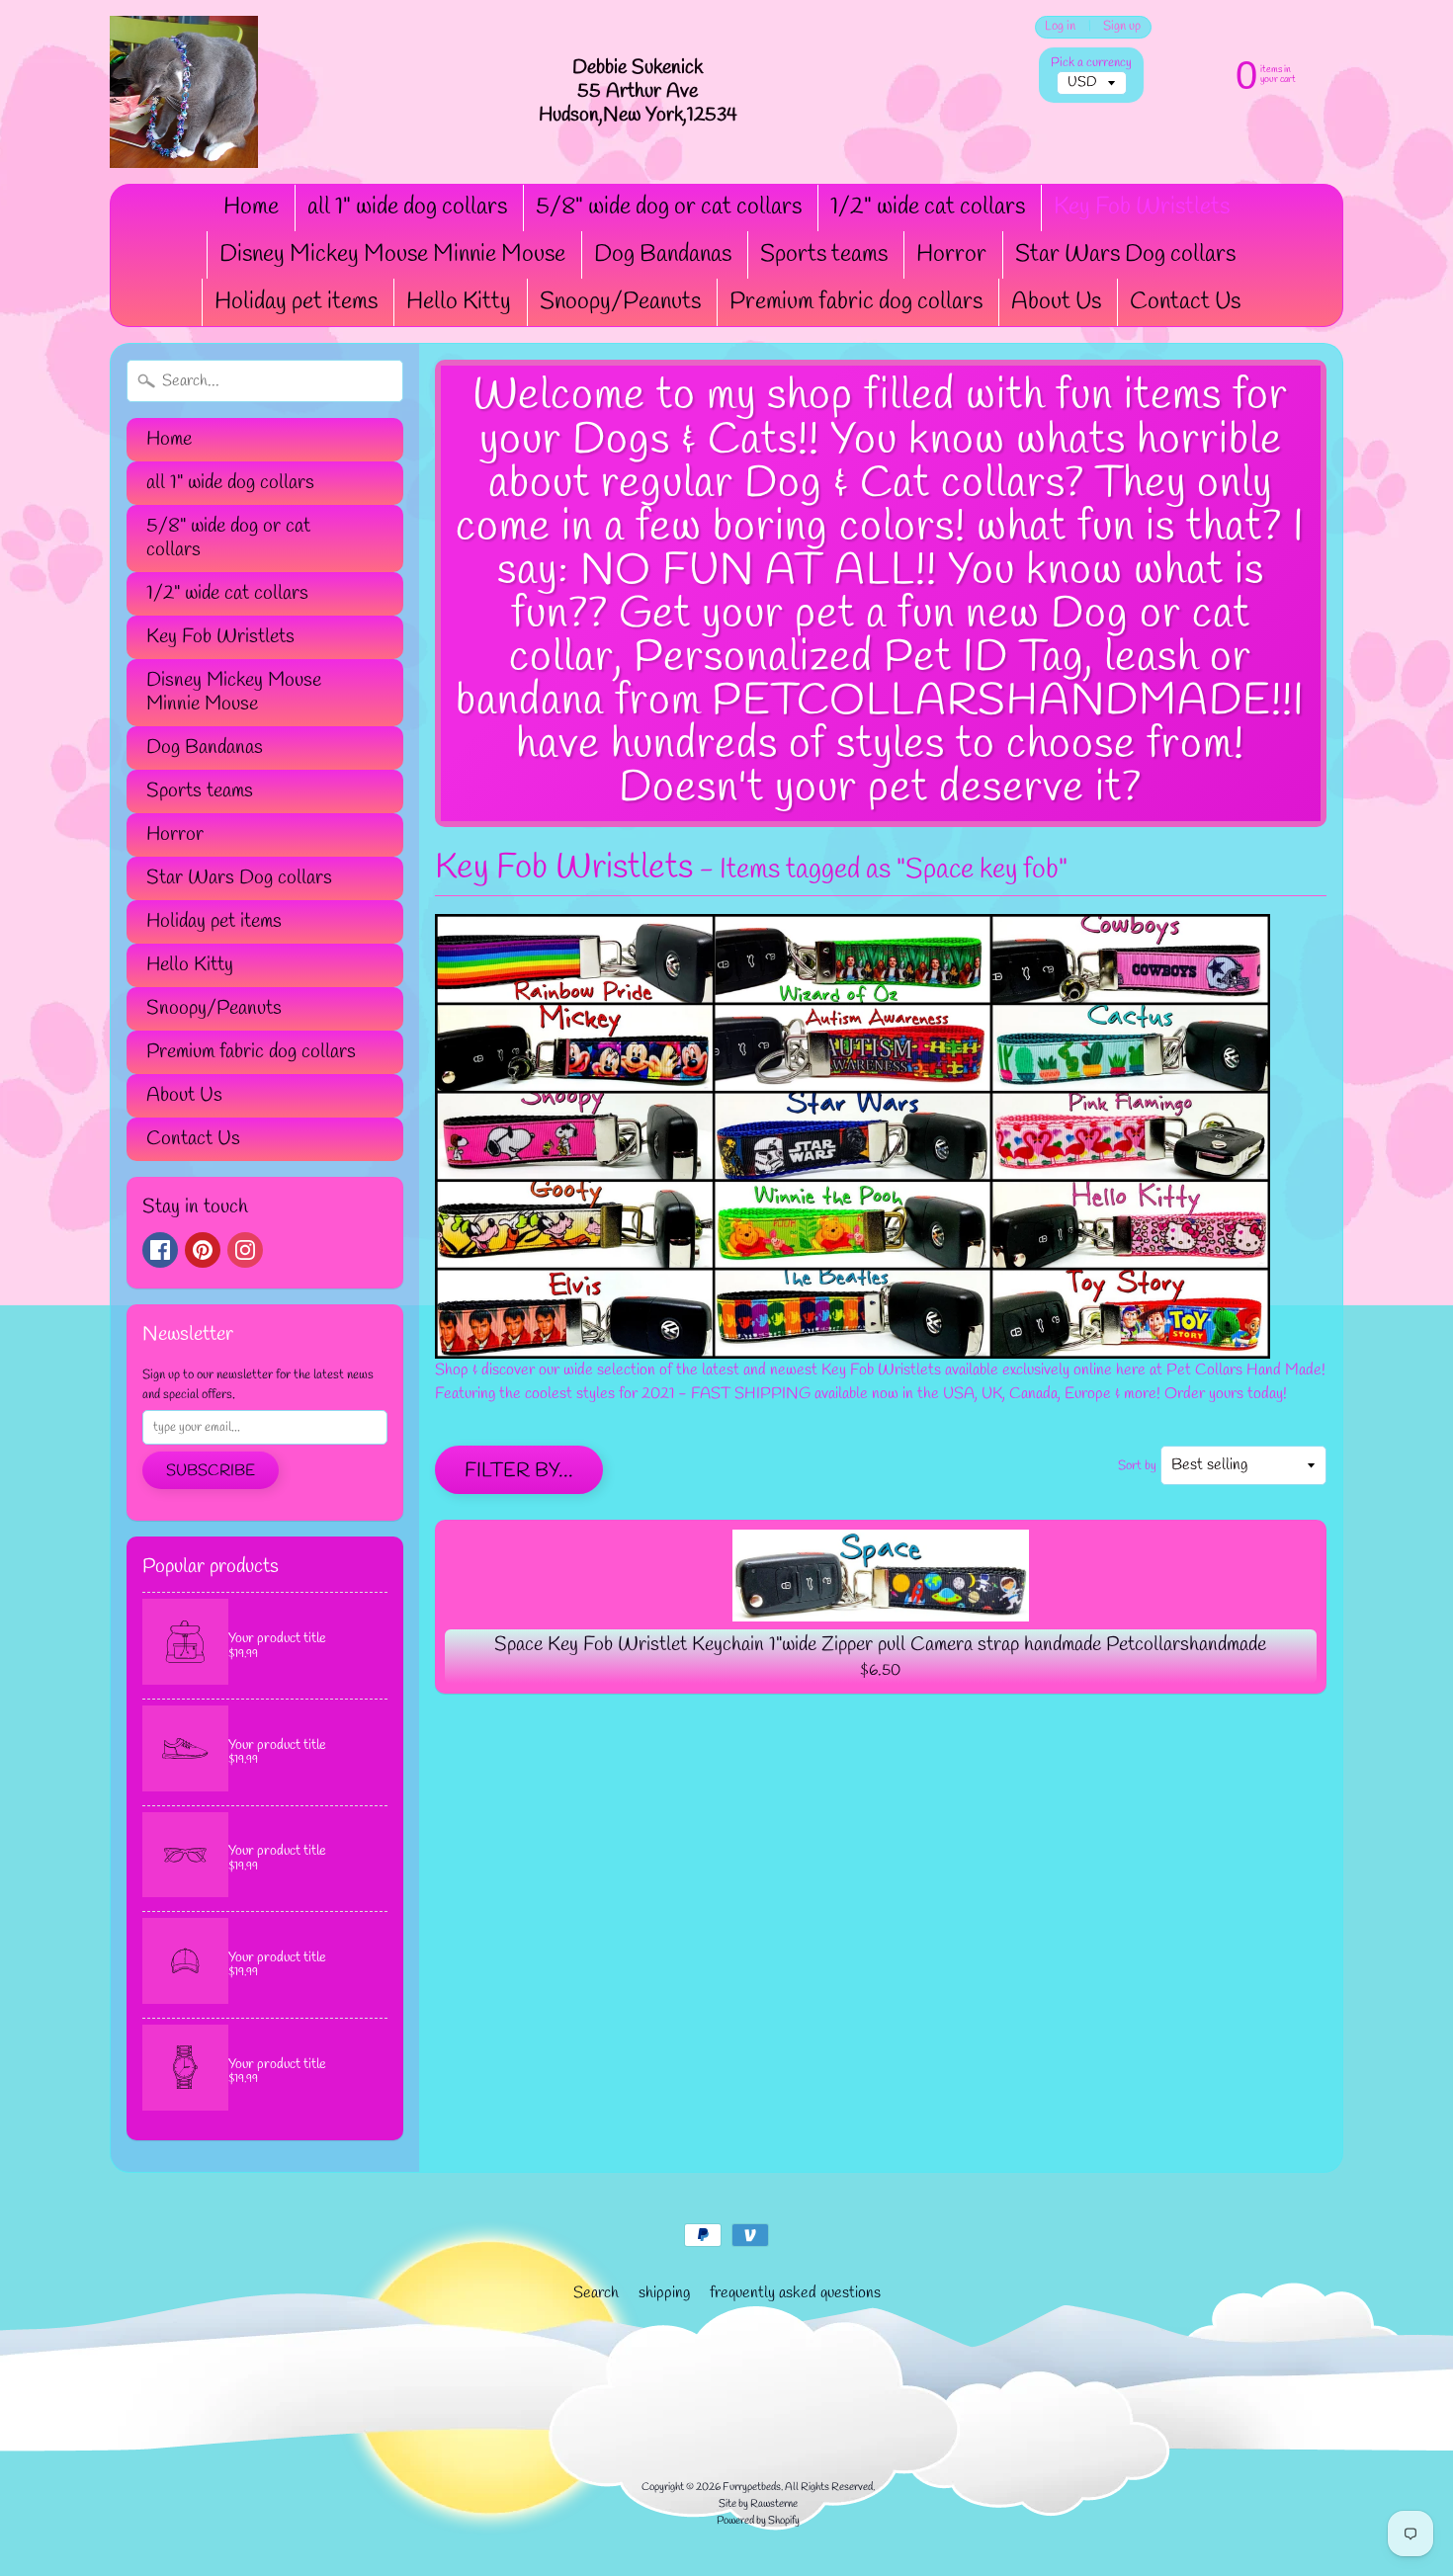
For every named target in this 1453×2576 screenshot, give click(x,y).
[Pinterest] (203, 1250)
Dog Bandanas (663, 255)
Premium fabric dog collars (856, 302)
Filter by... (519, 1471)
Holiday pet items (296, 302)
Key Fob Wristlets (1142, 208)
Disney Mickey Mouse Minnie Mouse (392, 255)
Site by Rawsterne (758, 2504)
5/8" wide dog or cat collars (669, 208)
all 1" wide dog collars (407, 208)
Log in (1060, 27)
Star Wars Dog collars (1125, 255)
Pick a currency (1091, 63)
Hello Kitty (459, 302)
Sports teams (824, 255)
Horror (951, 255)
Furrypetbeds (752, 2487)
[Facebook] (160, 1250)
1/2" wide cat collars (928, 208)
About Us (1056, 302)
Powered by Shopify (758, 2521)
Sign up (1122, 27)
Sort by (1137, 1466)
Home (251, 208)
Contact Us (1185, 302)
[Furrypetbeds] (184, 92)
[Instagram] (245, 1250)
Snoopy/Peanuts (620, 302)
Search (596, 2293)
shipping (664, 2293)
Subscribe (211, 1471)
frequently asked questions (795, 2293)
